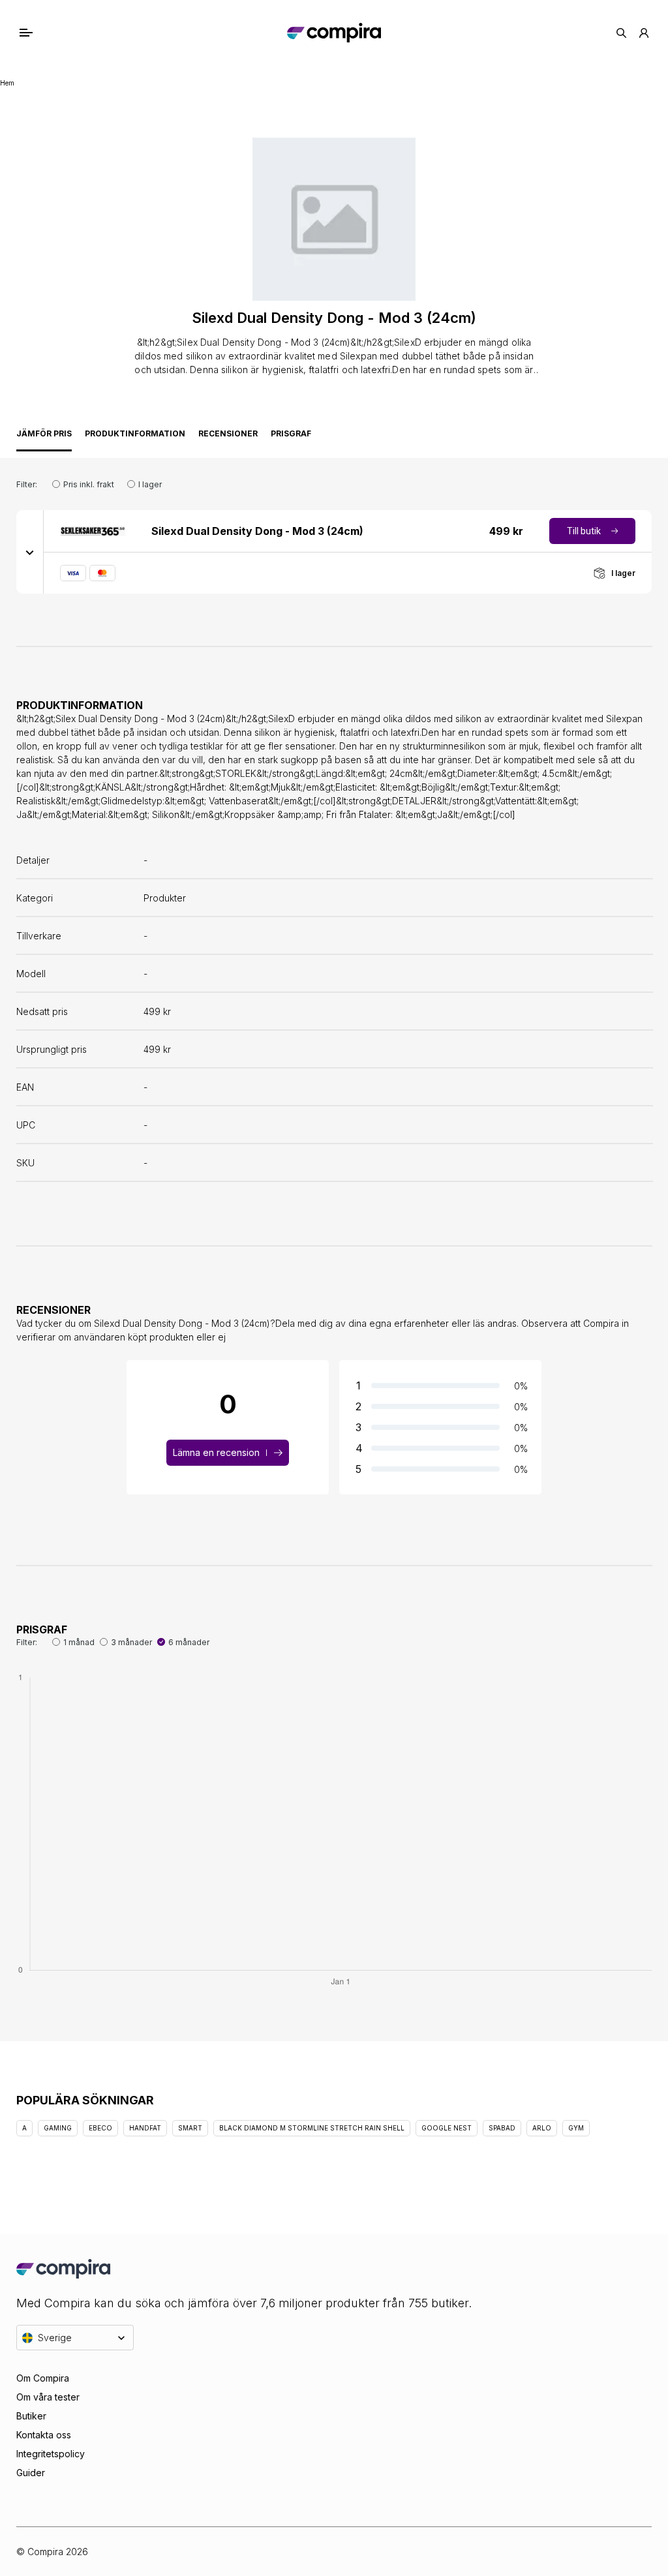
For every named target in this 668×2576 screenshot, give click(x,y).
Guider (31, 2473)
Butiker (31, 2416)
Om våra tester (48, 2397)
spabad (502, 2128)
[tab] (44, 437)
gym (576, 2128)
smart (190, 2128)
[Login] (644, 33)
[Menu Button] (39, 33)
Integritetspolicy (51, 2454)
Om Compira (43, 2378)
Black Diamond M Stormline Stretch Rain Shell (312, 2128)
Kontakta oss (44, 2435)
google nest (447, 2128)
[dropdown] (30, 552)
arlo (542, 2128)
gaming (58, 2128)
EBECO (100, 2128)
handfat (145, 2128)
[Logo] (334, 33)
